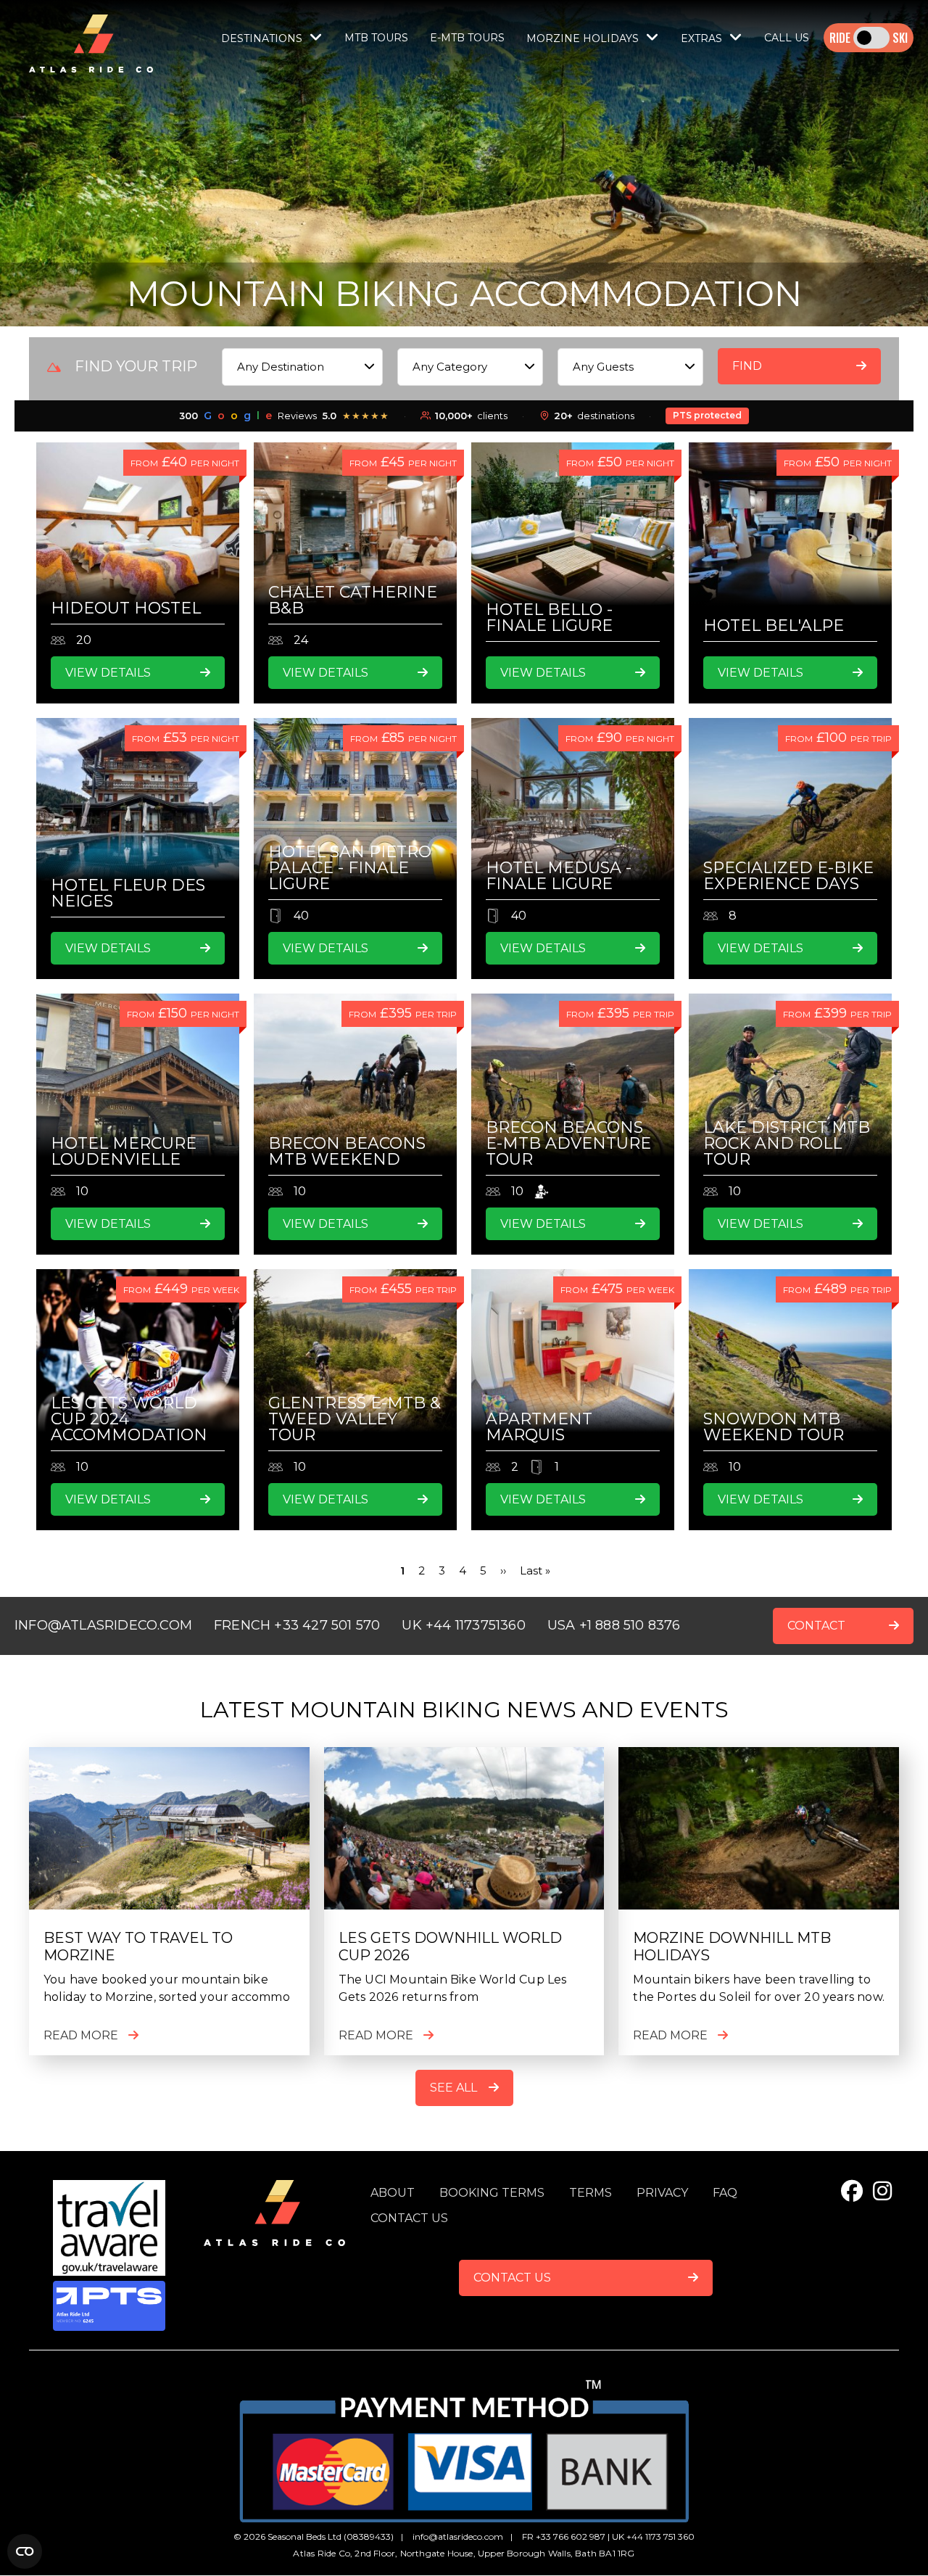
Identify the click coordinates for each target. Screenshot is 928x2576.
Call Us (787, 38)
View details (108, 673)
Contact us (409, 2218)
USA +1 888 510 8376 (614, 1625)
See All (453, 2088)
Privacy (662, 2193)
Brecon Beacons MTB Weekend (347, 1151)
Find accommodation (788, 372)
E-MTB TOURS (467, 38)
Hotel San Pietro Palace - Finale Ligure (350, 868)
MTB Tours (376, 38)
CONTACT (816, 1626)
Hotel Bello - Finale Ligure (549, 618)
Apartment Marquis (539, 1427)
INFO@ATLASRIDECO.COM (103, 1625)
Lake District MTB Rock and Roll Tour (787, 1143)
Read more (81, 2035)
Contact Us (512, 2278)
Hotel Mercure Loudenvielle (124, 1151)
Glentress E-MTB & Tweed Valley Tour (355, 1419)
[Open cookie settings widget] (25, 2551)
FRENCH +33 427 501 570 (297, 1625)
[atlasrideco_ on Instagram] (882, 2191)
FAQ (725, 2193)
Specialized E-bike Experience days (788, 876)
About (393, 2193)
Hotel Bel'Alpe (774, 626)
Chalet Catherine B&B (353, 600)
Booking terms (492, 2193)
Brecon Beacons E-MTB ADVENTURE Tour (568, 1143)
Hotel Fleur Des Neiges (128, 893)
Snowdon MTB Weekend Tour (774, 1427)
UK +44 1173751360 (463, 1625)
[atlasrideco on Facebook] (852, 2191)
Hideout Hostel (126, 608)
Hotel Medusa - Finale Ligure (559, 876)
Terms (591, 2193)
